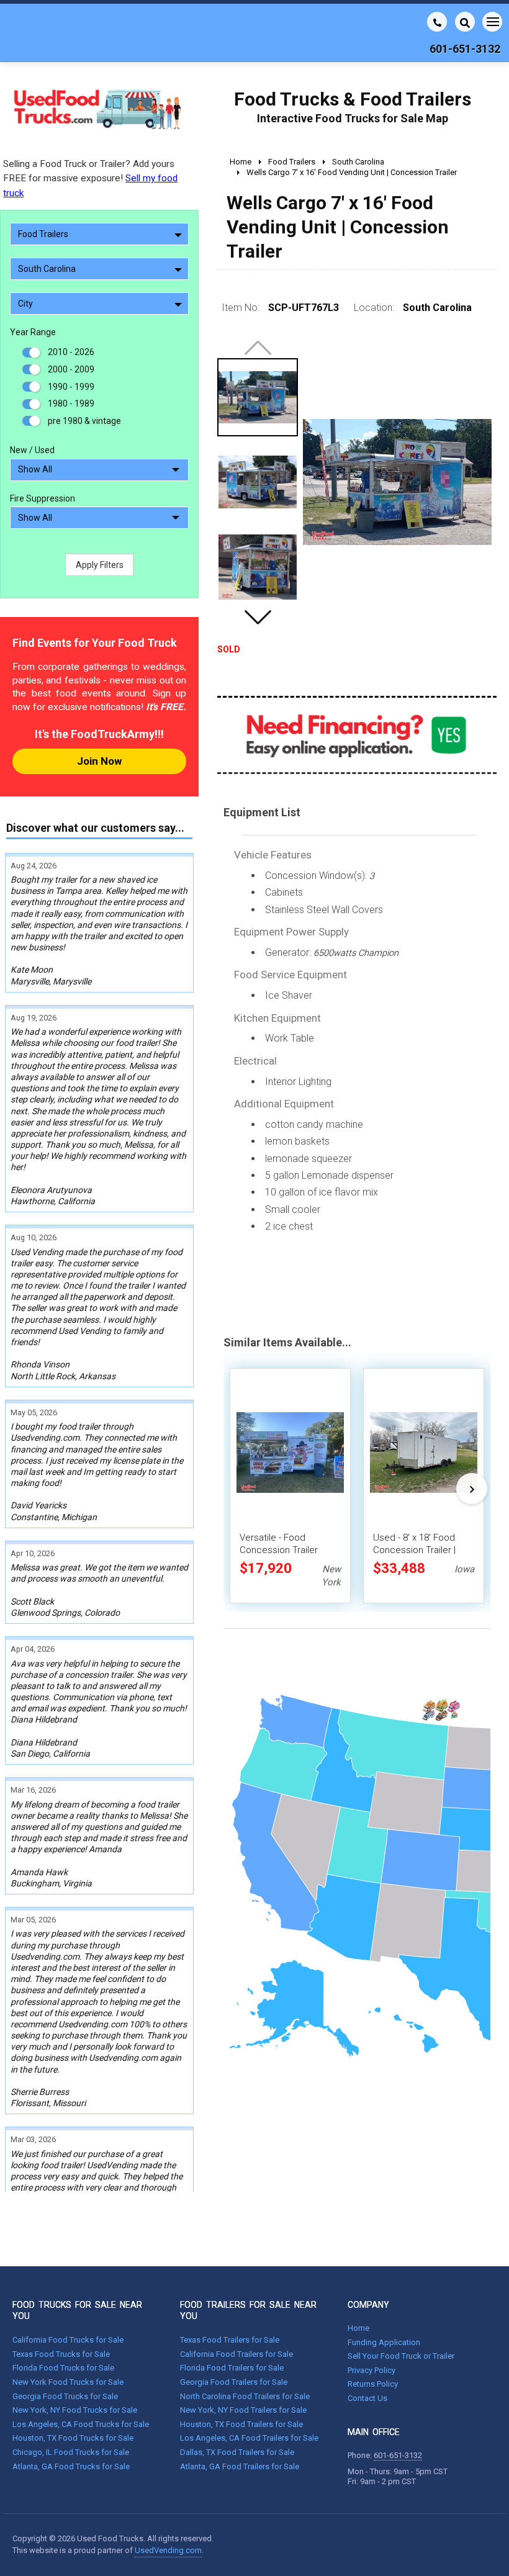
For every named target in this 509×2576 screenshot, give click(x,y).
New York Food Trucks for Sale (68, 2382)
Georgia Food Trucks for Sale (65, 2396)
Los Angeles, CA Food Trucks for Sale (81, 2424)
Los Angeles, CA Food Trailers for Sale (249, 2438)
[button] (258, 617)
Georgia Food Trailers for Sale (234, 2382)
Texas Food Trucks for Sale (61, 2354)
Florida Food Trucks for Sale (63, 2368)
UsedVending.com (168, 2550)
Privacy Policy (372, 2370)
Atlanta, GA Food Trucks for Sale (71, 2466)
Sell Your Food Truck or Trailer (401, 2356)
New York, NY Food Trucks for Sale (75, 2410)
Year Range (33, 332)
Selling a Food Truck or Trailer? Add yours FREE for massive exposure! (90, 178)
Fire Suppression (43, 498)
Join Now (99, 761)
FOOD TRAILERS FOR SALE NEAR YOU (248, 2310)
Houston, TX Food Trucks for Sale (73, 2438)
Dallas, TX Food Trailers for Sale (237, 2452)
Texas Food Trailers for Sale (230, 2340)
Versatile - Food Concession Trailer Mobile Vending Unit (281, 1550)
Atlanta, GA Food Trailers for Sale (240, 2466)
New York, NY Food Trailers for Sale (243, 2410)
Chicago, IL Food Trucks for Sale (71, 2452)
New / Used (32, 450)
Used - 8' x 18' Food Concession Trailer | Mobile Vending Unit (415, 1550)
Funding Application (384, 2342)
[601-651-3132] (437, 22)
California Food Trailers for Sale (236, 2354)
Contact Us (367, 2398)
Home (358, 2328)
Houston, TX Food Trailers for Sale (241, 2424)
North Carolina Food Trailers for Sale (245, 2396)
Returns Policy (373, 2384)
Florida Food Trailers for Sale (232, 2368)
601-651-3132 (398, 2455)
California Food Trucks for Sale (68, 2340)
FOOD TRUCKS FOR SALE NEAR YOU (77, 2310)
